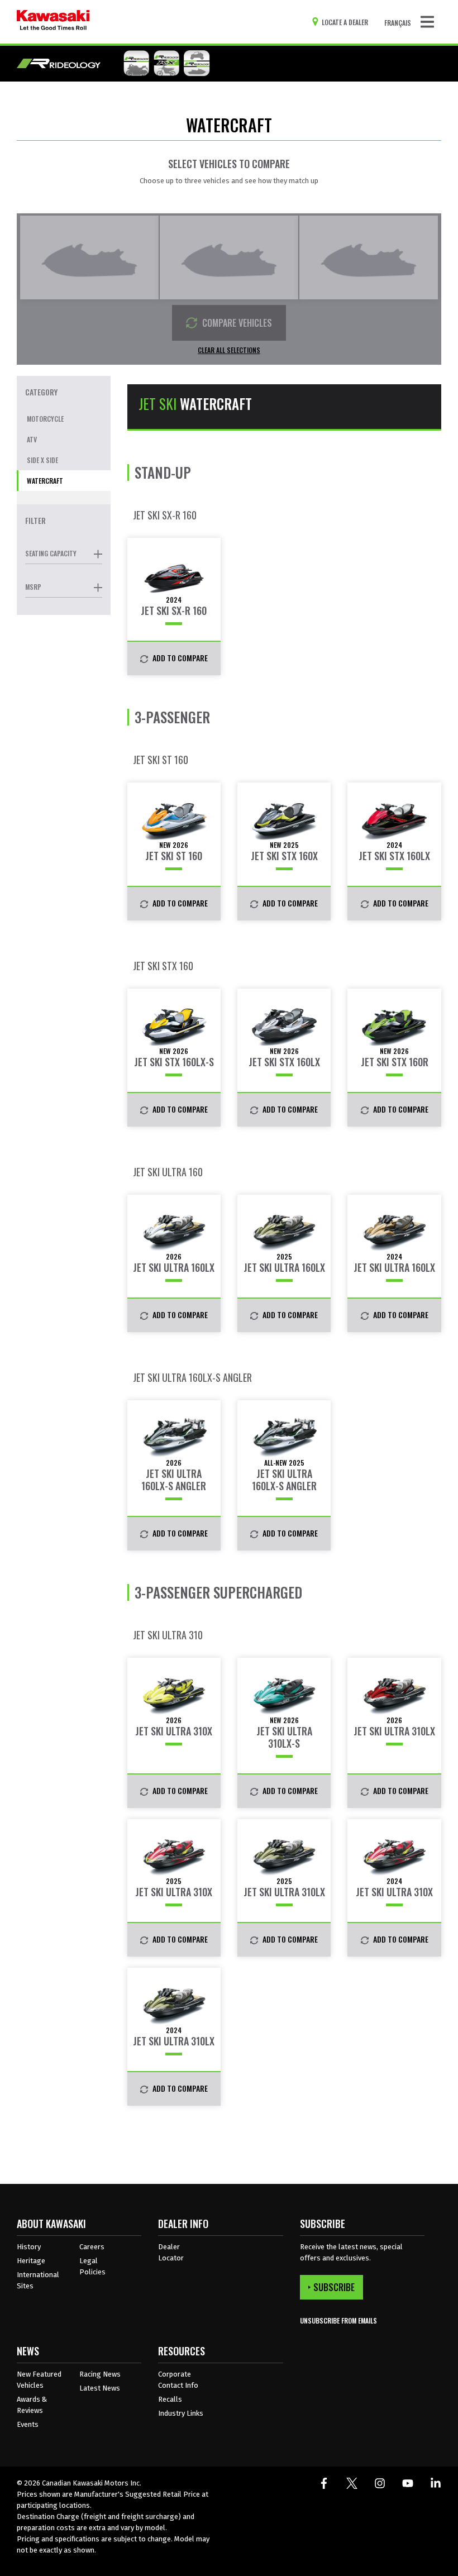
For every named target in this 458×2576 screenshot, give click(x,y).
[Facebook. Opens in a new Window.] (324, 2483)
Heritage (31, 2261)
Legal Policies (92, 2266)
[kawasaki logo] (53, 22)
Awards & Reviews (32, 2405)
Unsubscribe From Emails (338, 2320)
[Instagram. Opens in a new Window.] (380, 2483)
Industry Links (181, 2413)
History (29, 2247)
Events (28, 2424)
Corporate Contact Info (178, 2380)
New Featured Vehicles (39, 2380)
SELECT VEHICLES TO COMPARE (229, 164)
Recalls (170, 2399)
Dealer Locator (171, 2252)
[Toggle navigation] (427, 22)
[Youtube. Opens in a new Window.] (408, 2483)
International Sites (38, 2280)
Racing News (100, 2374)
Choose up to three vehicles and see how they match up (229, 181)
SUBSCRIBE (334, 2287)
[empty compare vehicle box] (89, 257)
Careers (92, 2247)
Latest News (100, 2388)
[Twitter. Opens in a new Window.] (352, 2483)
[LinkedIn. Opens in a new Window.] (436, 2483)
